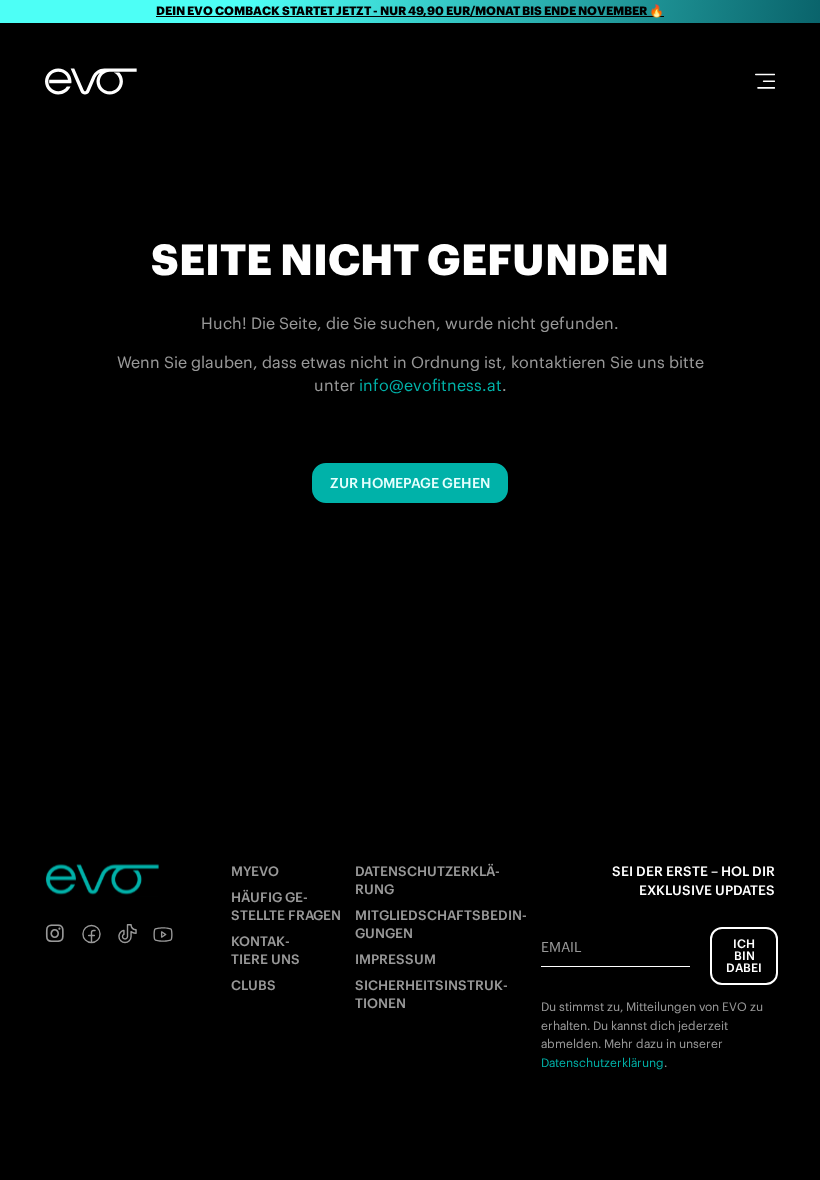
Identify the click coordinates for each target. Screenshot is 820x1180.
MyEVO (255, 871)
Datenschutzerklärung (427, 880)
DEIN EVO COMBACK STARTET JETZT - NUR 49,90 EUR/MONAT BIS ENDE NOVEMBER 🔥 (410, 10)
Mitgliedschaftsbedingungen (441, 924)
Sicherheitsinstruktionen (431, 994)
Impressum (395, 959)
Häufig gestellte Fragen (286, 906)
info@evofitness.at (430, 385)
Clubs (253, 985)
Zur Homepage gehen (410, 483)
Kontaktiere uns (265, 950)
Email (561, 947)
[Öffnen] (765, 81)
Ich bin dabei (744, 955)
